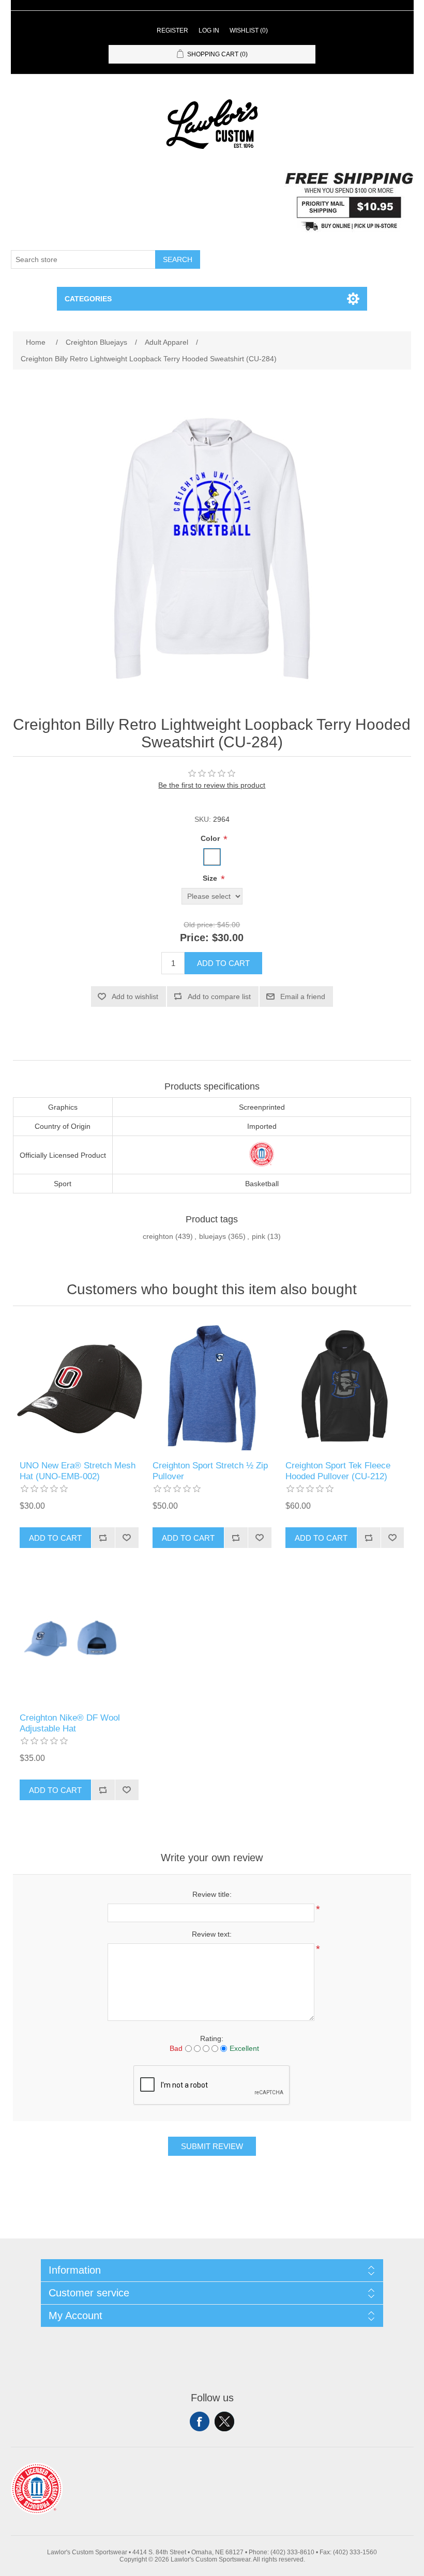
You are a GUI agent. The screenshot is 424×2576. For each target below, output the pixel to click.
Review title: (212, 1894)
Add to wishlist (135, 996)
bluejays (213, 1236)
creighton (158, 1236)
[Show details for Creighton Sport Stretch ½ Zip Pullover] (212, 1386)
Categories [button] (88, 299)
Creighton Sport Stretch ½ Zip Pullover (210, 1471)
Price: (194, 938)
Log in (209, 30)
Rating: (212, 2038)
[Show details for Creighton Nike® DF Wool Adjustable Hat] (79, 1638)
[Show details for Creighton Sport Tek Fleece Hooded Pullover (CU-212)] (345, 1386)
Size (211, 878)
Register (172, 30)
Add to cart (223, 963)
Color (211, 838)
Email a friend (303, 996)
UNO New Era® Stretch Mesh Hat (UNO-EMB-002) (78, 1471)
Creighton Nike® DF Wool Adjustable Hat (70, 1723)
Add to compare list (219, 996)
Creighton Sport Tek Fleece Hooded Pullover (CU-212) (338, 1471)
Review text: (212, 1934)
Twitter (224, 2421)
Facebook (200, 2421)
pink (259, 1236)
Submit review (212, 2146)
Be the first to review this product (212, 785)
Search (178, 259)
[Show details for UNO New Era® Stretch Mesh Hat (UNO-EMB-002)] (79, 1386)
